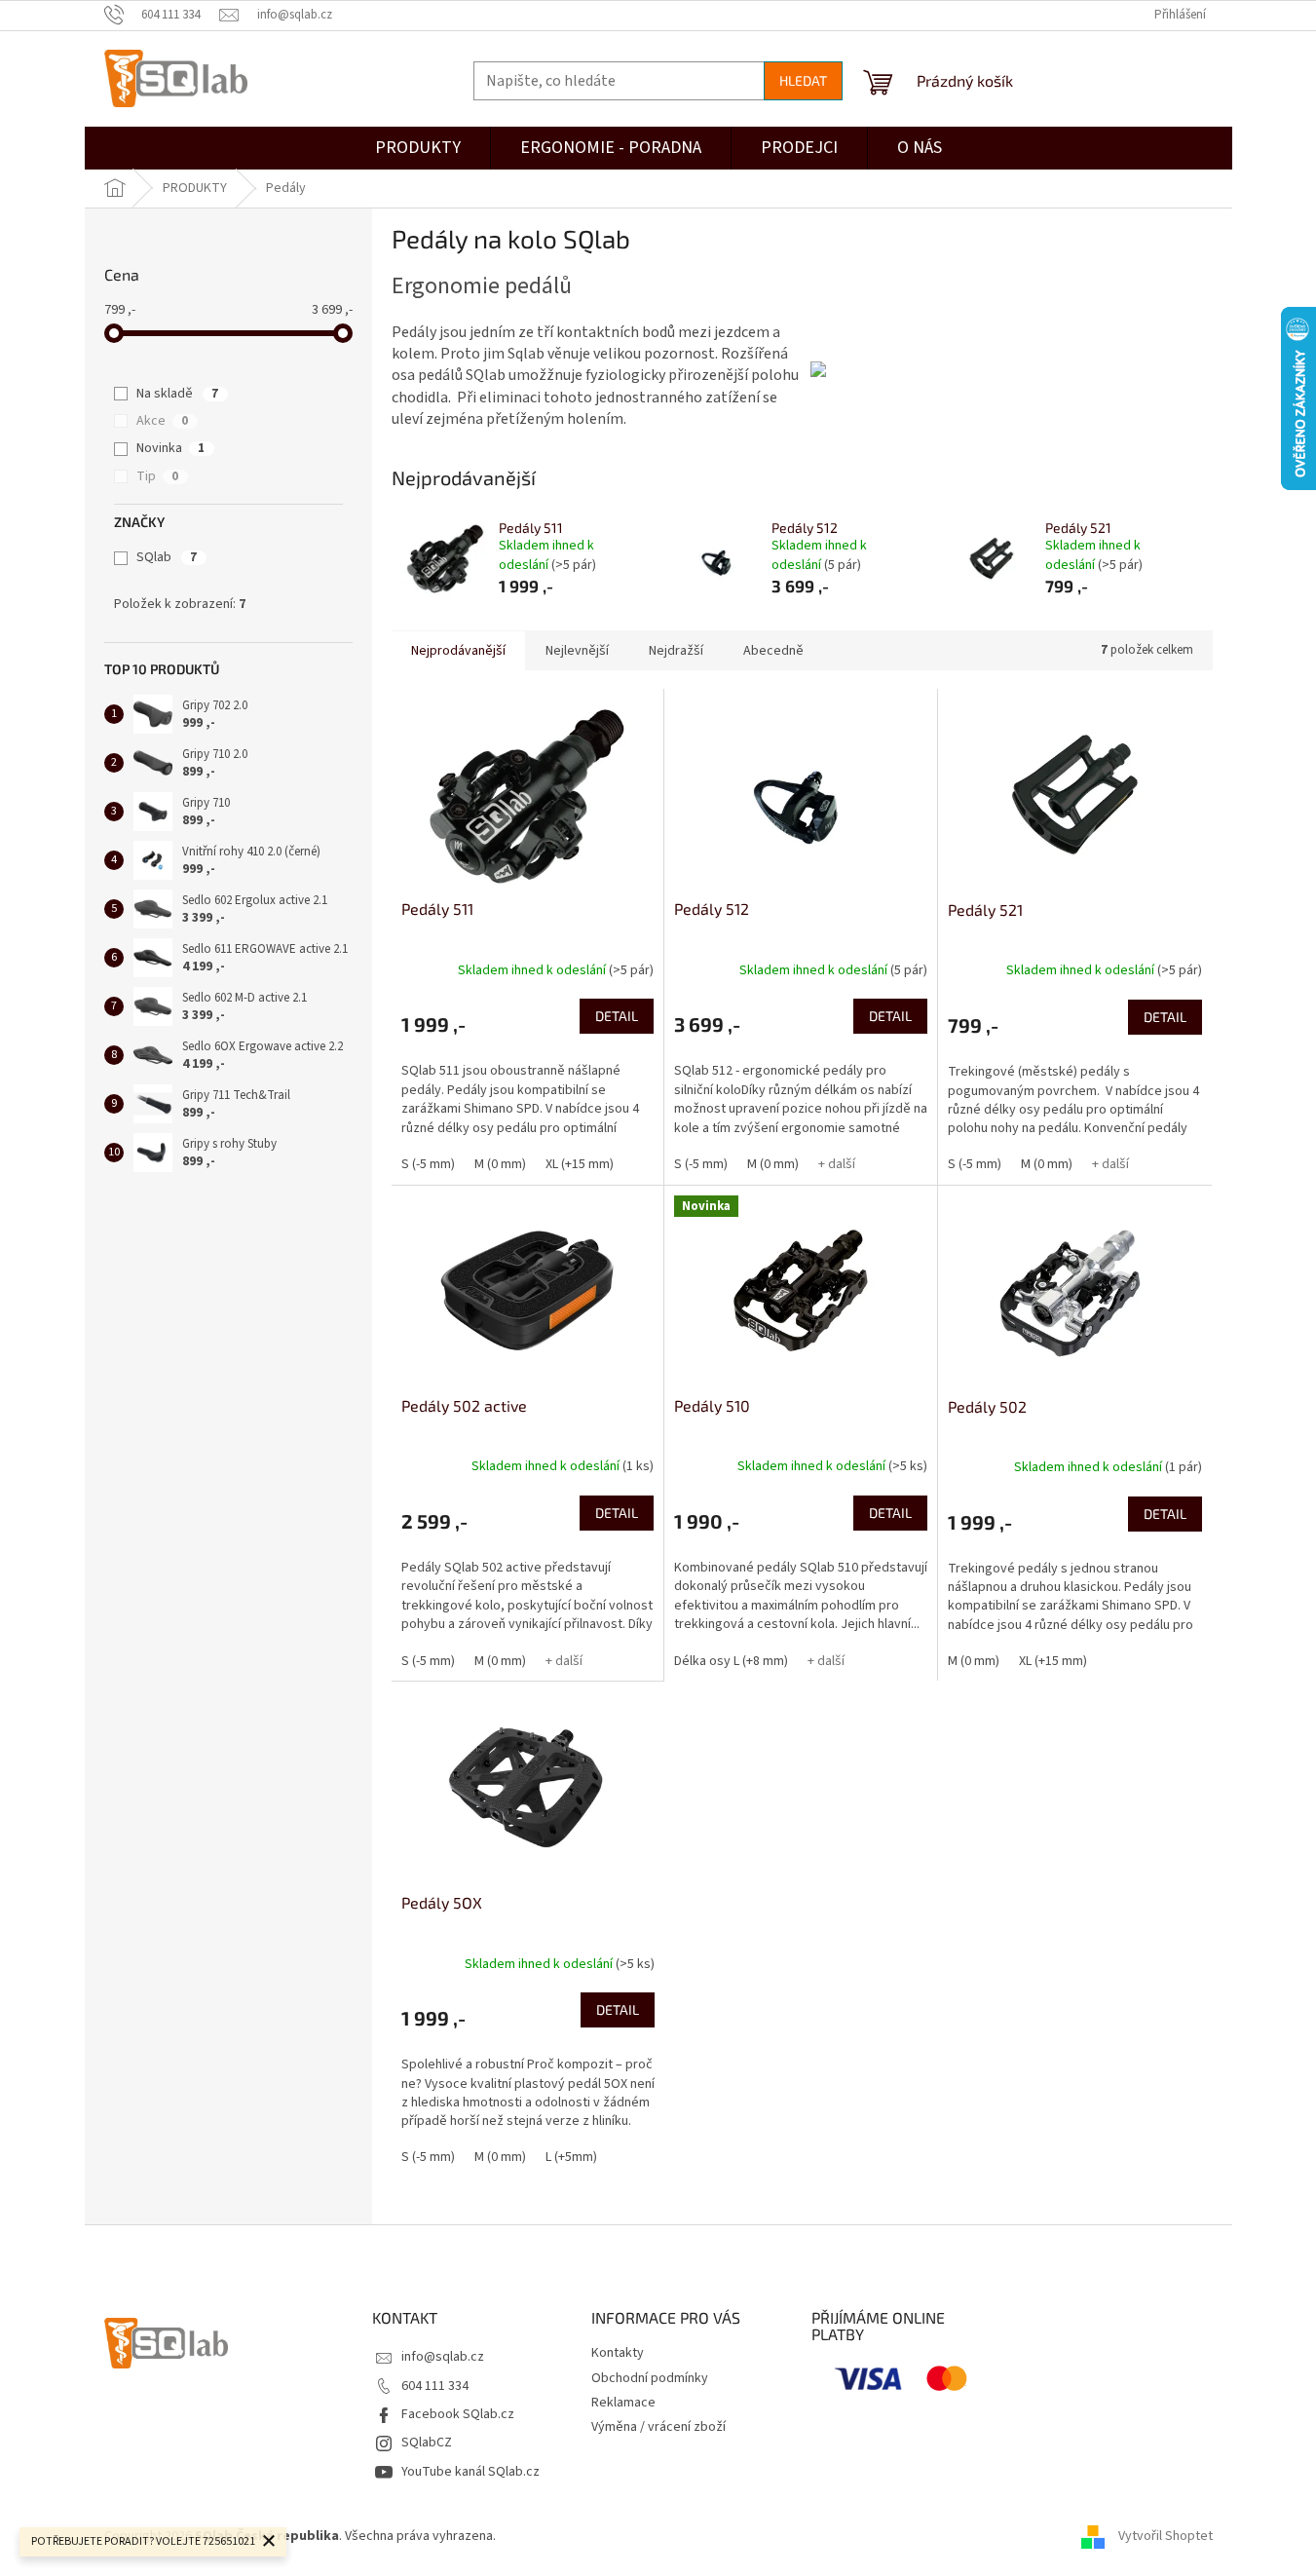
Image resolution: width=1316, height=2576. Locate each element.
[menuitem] (799, 148)
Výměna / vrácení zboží (658, 2427)
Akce (162, 421)
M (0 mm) (500, 1164)
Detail (617, 1016)
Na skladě (177, 394)
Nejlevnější (577, 651)
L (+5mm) (571, 2157)
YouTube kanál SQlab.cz (470, 2472)
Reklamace (623, 2403)
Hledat (803, 80)
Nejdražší (676, 651)
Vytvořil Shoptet (1166, 2536)
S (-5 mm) (428, 1164)
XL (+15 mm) (580, 1164)
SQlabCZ (427, 2443)
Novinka (170, 448)
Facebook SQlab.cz (458, 2414)
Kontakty (618, 2353)
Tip (157, 476)
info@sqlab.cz (443, 2357)
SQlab (167, 557)
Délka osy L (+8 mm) (731, 1661)
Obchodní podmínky (650, 2378)
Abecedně (773, 651)
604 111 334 (435, 2386)
